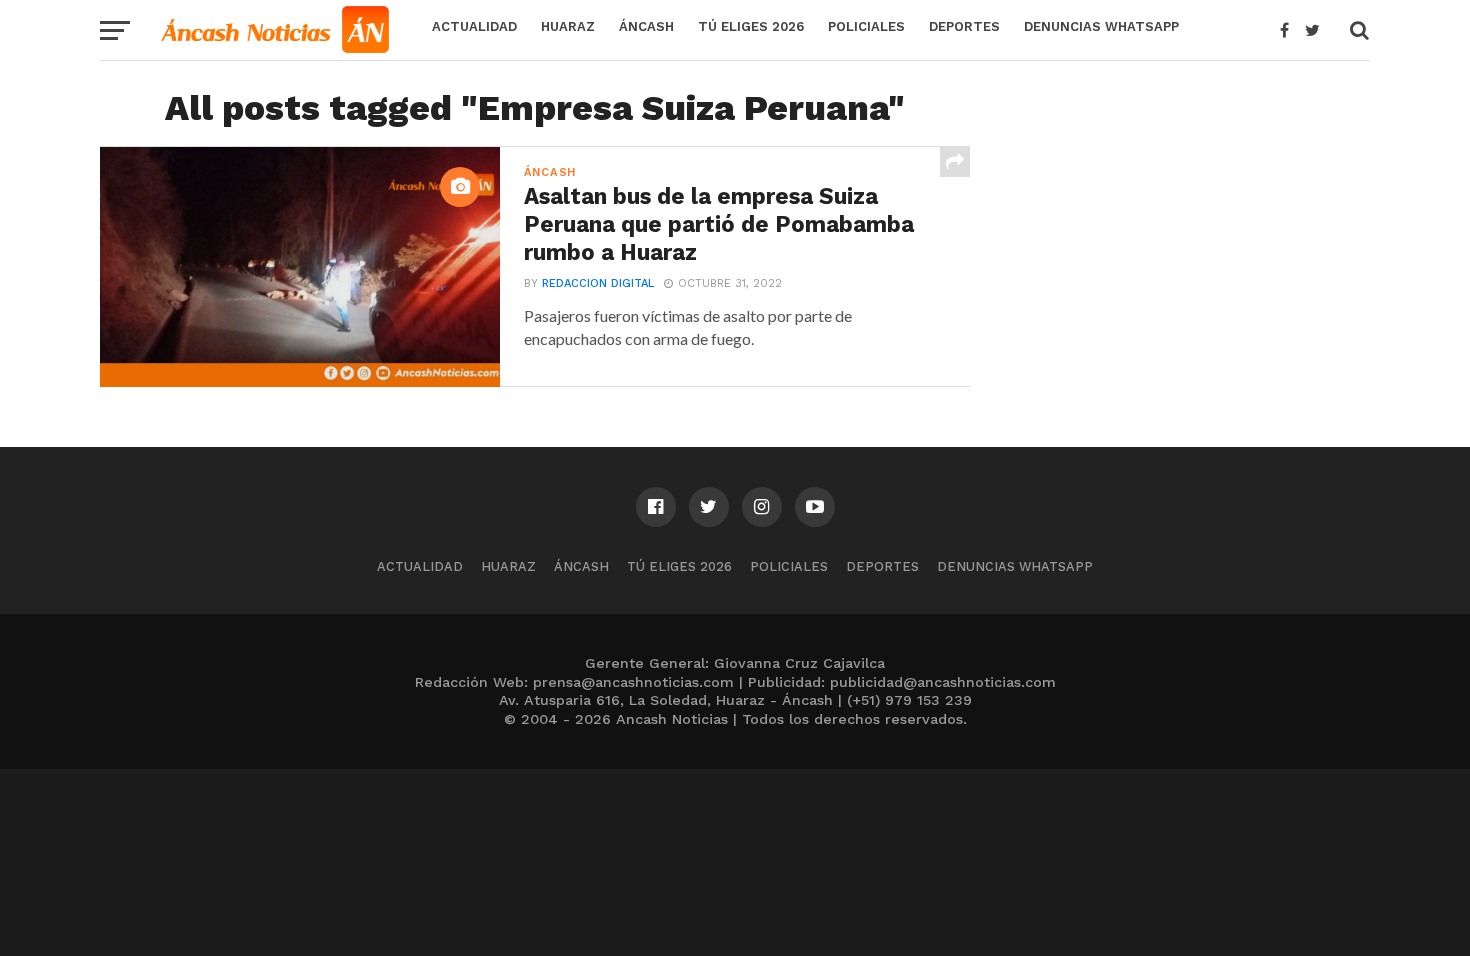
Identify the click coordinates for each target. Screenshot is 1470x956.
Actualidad (474, 26)
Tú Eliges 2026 (751, 26)
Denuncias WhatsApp (1101, 26)
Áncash (646, 26)
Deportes (964, 26)
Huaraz (568, 26)
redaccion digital (598, 283)
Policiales (866, 26)
